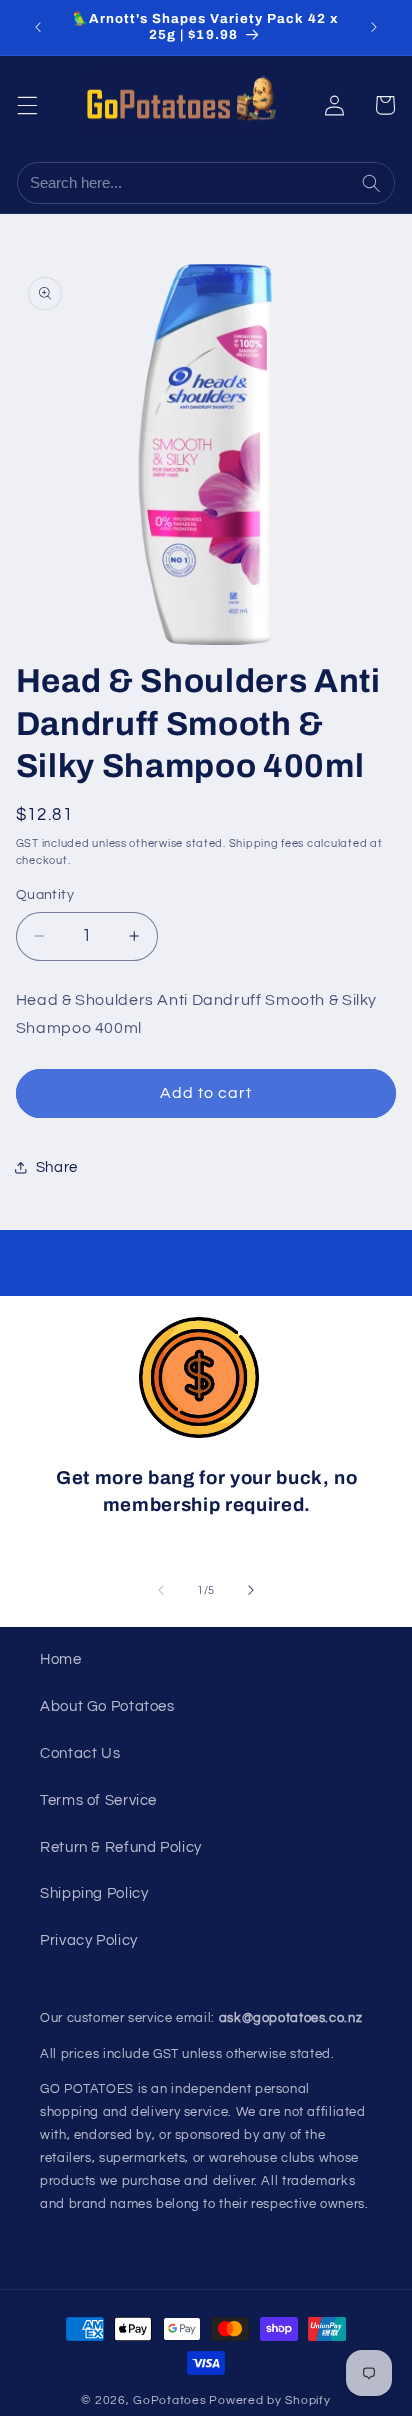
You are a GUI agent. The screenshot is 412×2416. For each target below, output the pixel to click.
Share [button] (57, 1167)
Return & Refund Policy (121, 1847)
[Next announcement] (374, 27)
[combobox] (185, 183)
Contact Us (80, 1753)
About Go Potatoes (107, 1706)
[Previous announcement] (38, 27)
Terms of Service (98, 1800)
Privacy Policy (89, 1940)
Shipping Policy (94, 1893)
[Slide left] (161, 1590)
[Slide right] (251, 1590)
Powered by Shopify (269, 2400)
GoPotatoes (169, 2400)
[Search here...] (373, 183)
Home (61, 1659)
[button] (27, 105)
